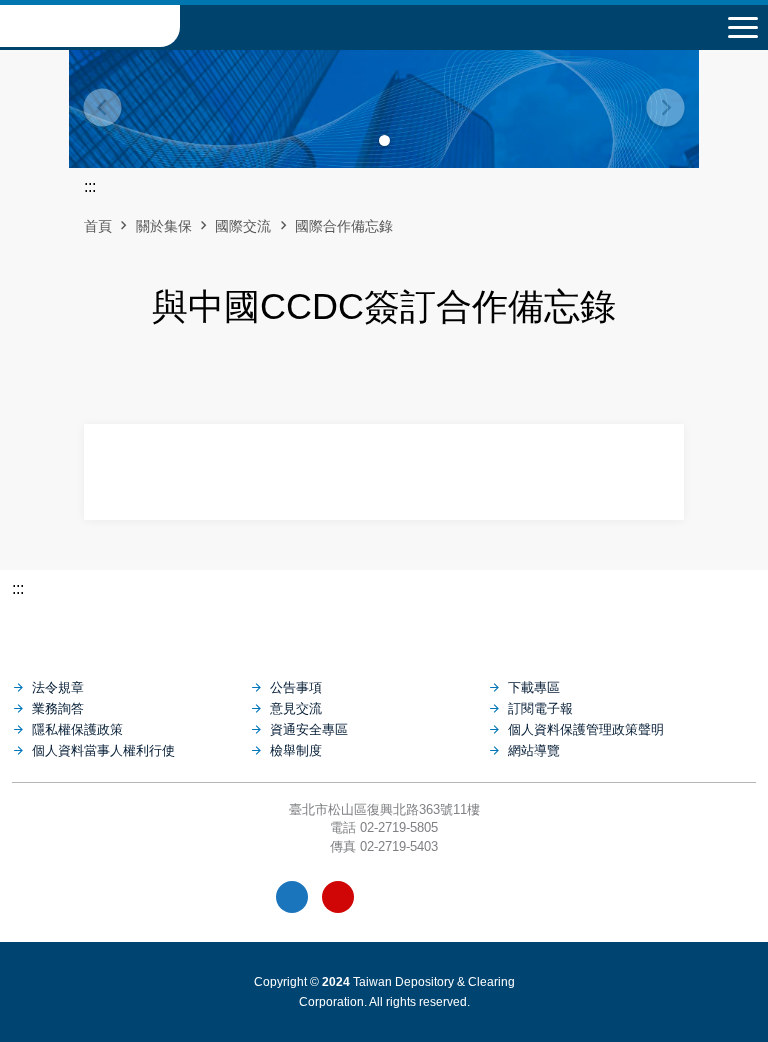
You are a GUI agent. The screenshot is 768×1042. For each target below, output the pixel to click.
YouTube (338, 897)
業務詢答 (58, 708)
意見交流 (296, 708)
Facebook (292, 897)
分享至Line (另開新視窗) (401, 379)
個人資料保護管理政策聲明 (586, 729)
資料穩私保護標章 (430, 897)
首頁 (98, 226)
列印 (333, 379)
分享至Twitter (435, 379)
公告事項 (296, 687)
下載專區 (534, 687)
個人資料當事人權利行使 (103, 750)
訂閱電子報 (540, 708)
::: (18, 588)
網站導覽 (534, 750)
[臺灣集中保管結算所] (384, 629)
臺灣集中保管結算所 (90, 26)
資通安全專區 (309, 729)
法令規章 (58, 687)
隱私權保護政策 (77, 729)
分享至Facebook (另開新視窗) (367, 379)
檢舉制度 (296, 750)
